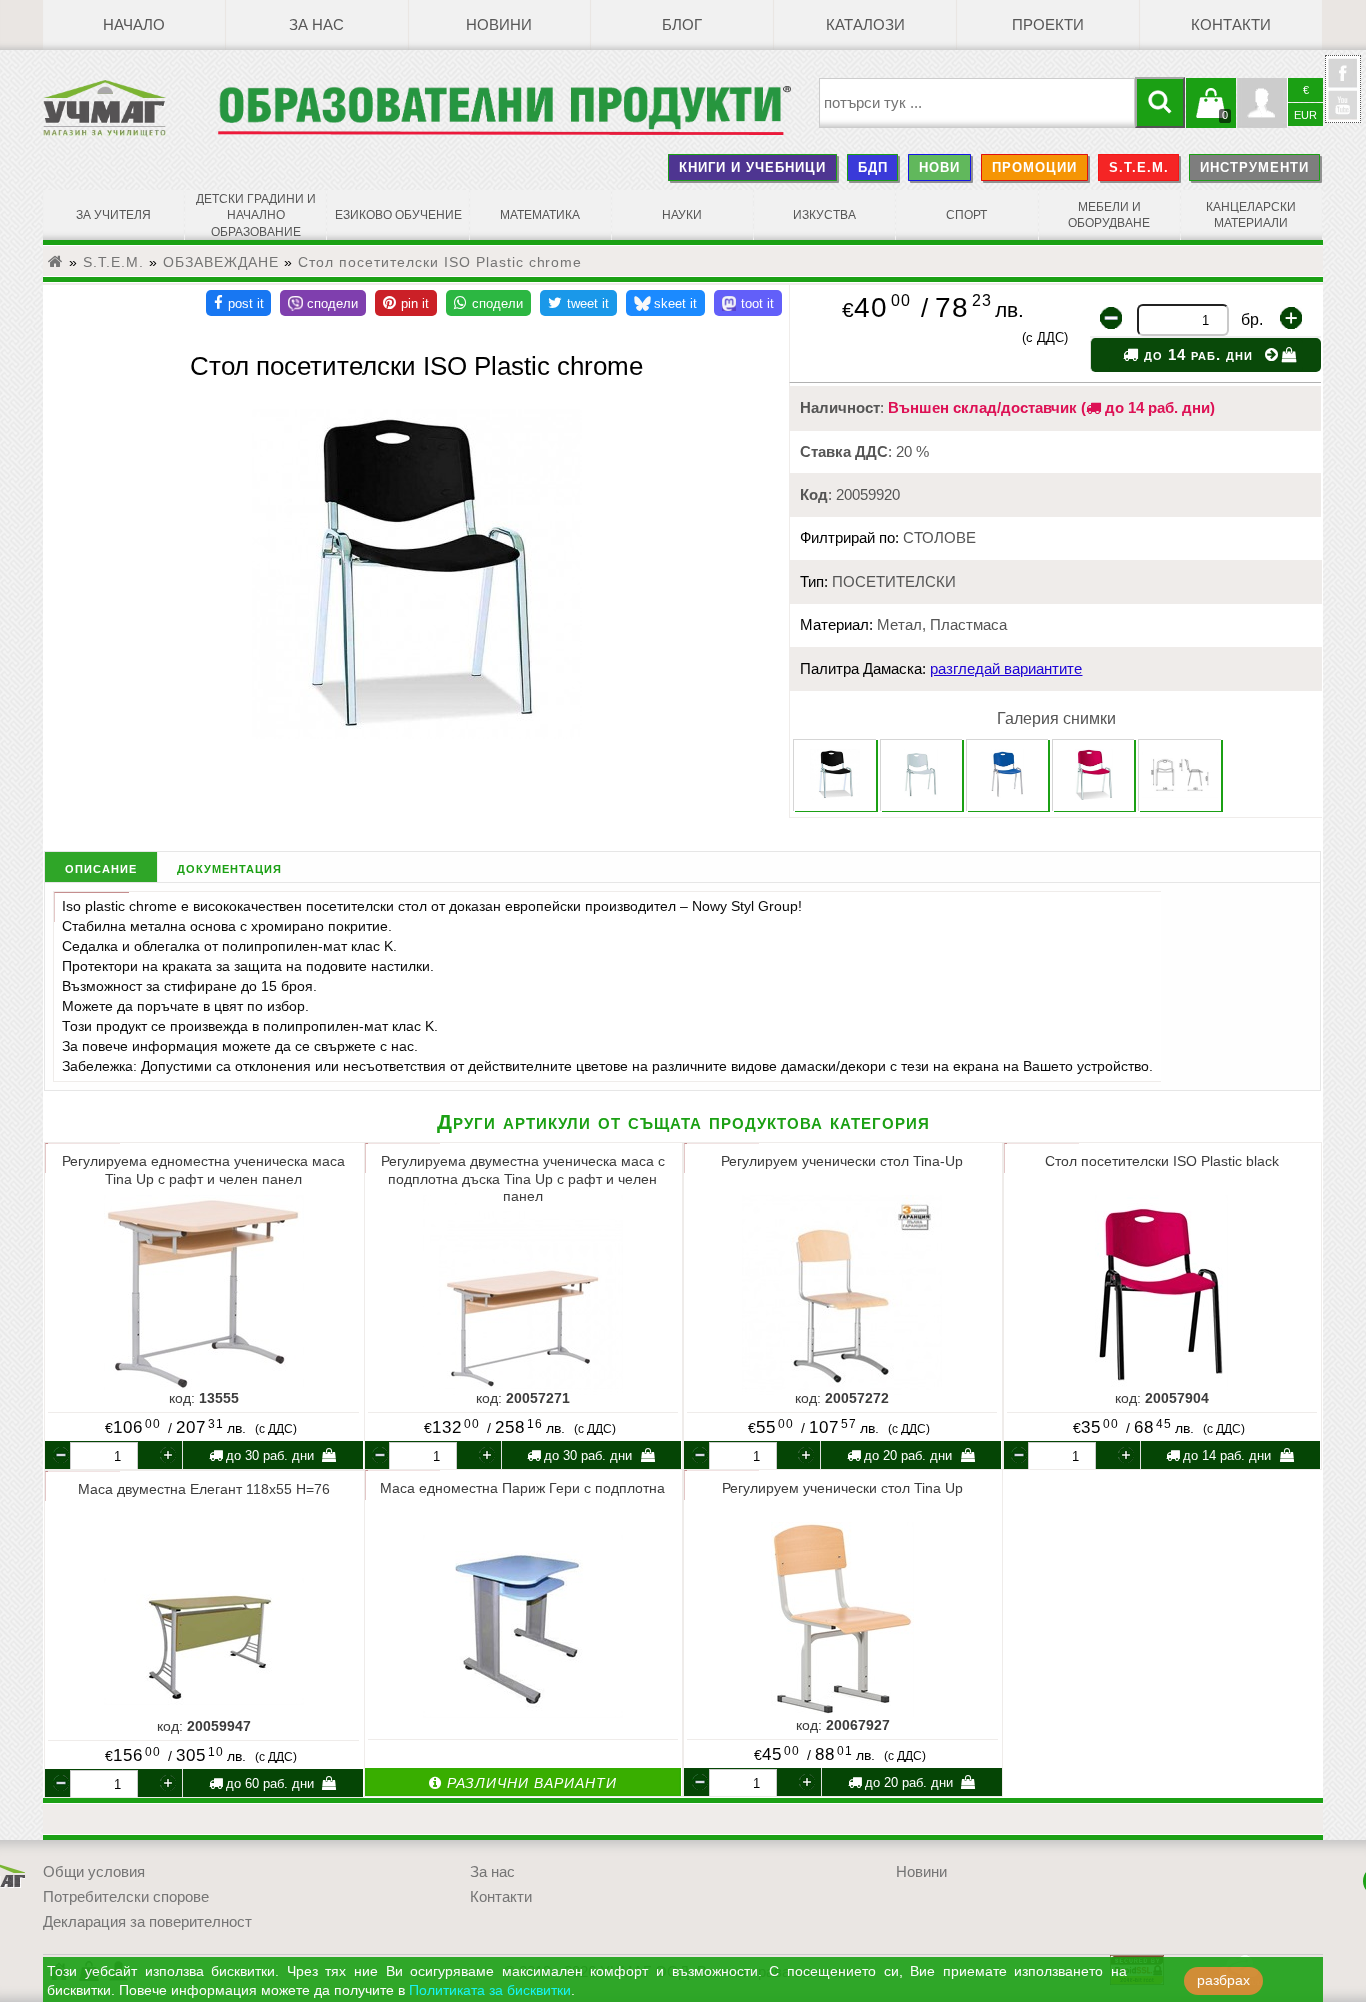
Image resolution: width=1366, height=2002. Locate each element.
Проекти (1048, 25)
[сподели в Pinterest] (406, 303)
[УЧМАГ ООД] (130, 108)
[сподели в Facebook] (238, 303)
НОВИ (939, 167)
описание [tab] (101, 867)
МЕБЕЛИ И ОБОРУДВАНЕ (1109, 215)
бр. (1252, 319)
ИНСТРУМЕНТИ (1254, 167)
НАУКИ (682, 215)
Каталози (865, 25)
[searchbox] (977, 103)
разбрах (1223, 1980)
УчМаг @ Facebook (1343, 81)
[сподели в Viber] (323, 303)
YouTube (1343, 105)
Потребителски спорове (126, 1897)
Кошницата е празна (1211, 115)
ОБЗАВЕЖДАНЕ (221, 262)
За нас (316, 25)
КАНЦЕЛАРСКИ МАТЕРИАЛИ (1251, 215)
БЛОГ (682, 25)
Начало (134, 25)
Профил (1262, 103)
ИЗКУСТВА (824, 215)
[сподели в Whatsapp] (488, 303)
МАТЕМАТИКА (540, 215)
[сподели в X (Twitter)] (578, 303)
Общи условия (94, 1872)
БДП (873, 167)
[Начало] (56, 262)
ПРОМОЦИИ (1034, 167)
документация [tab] (229, 867)
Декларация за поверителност (147, 1922)
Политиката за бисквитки (490, 1990)
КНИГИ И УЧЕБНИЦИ (752, 167)
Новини (499, 25)
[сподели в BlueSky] (665, 303)
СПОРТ (966, 215)
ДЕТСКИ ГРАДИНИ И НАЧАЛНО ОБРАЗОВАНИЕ (256, 215)
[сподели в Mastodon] (748, 303)
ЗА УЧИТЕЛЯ (113, 215)
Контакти (1231, 25)
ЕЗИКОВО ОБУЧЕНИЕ (398, 215)
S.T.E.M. (1139, 167)
